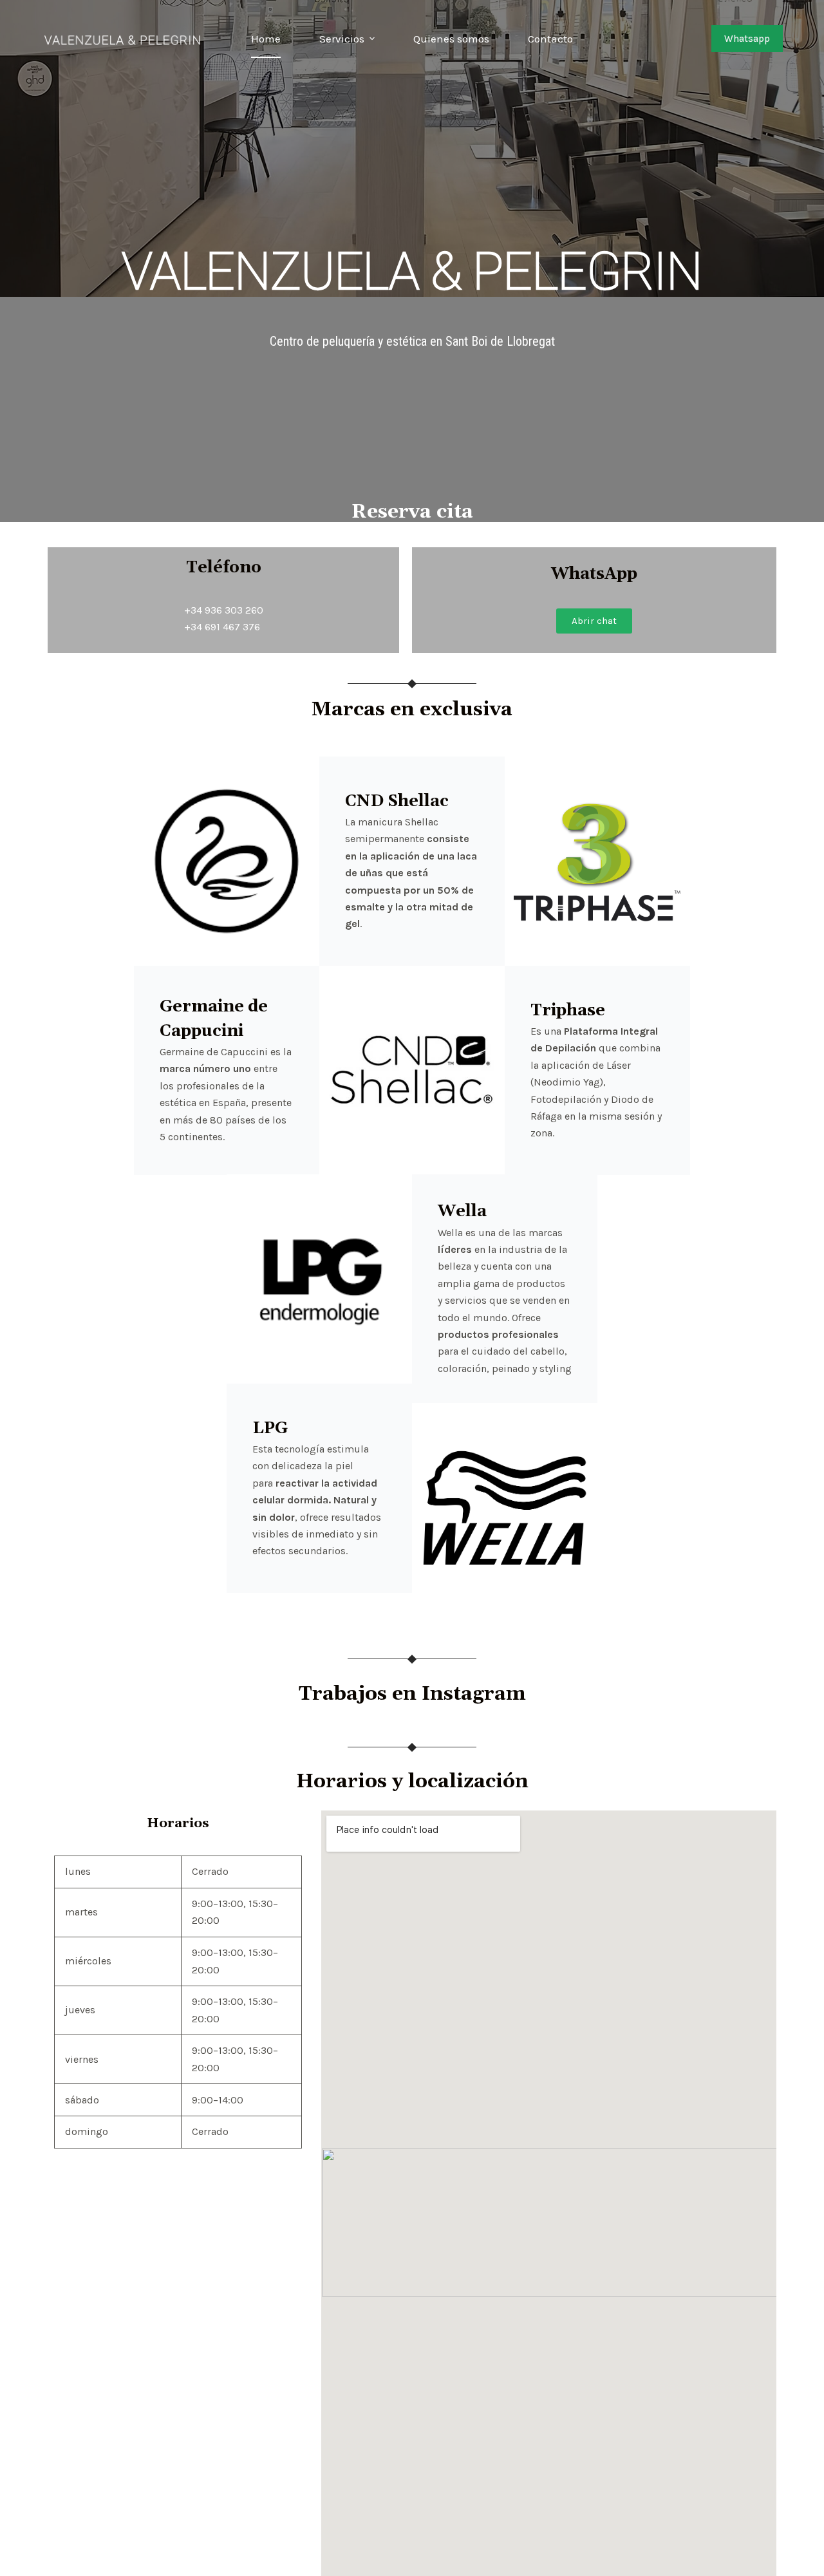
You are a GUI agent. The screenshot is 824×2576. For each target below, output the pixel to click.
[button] (594, 621)
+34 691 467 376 (222, 627)
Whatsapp (747, 39)
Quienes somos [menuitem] (451, 39)
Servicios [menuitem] (342, 39)
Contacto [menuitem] (550, 39)
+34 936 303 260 (224, 610)
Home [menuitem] (266, 39)
